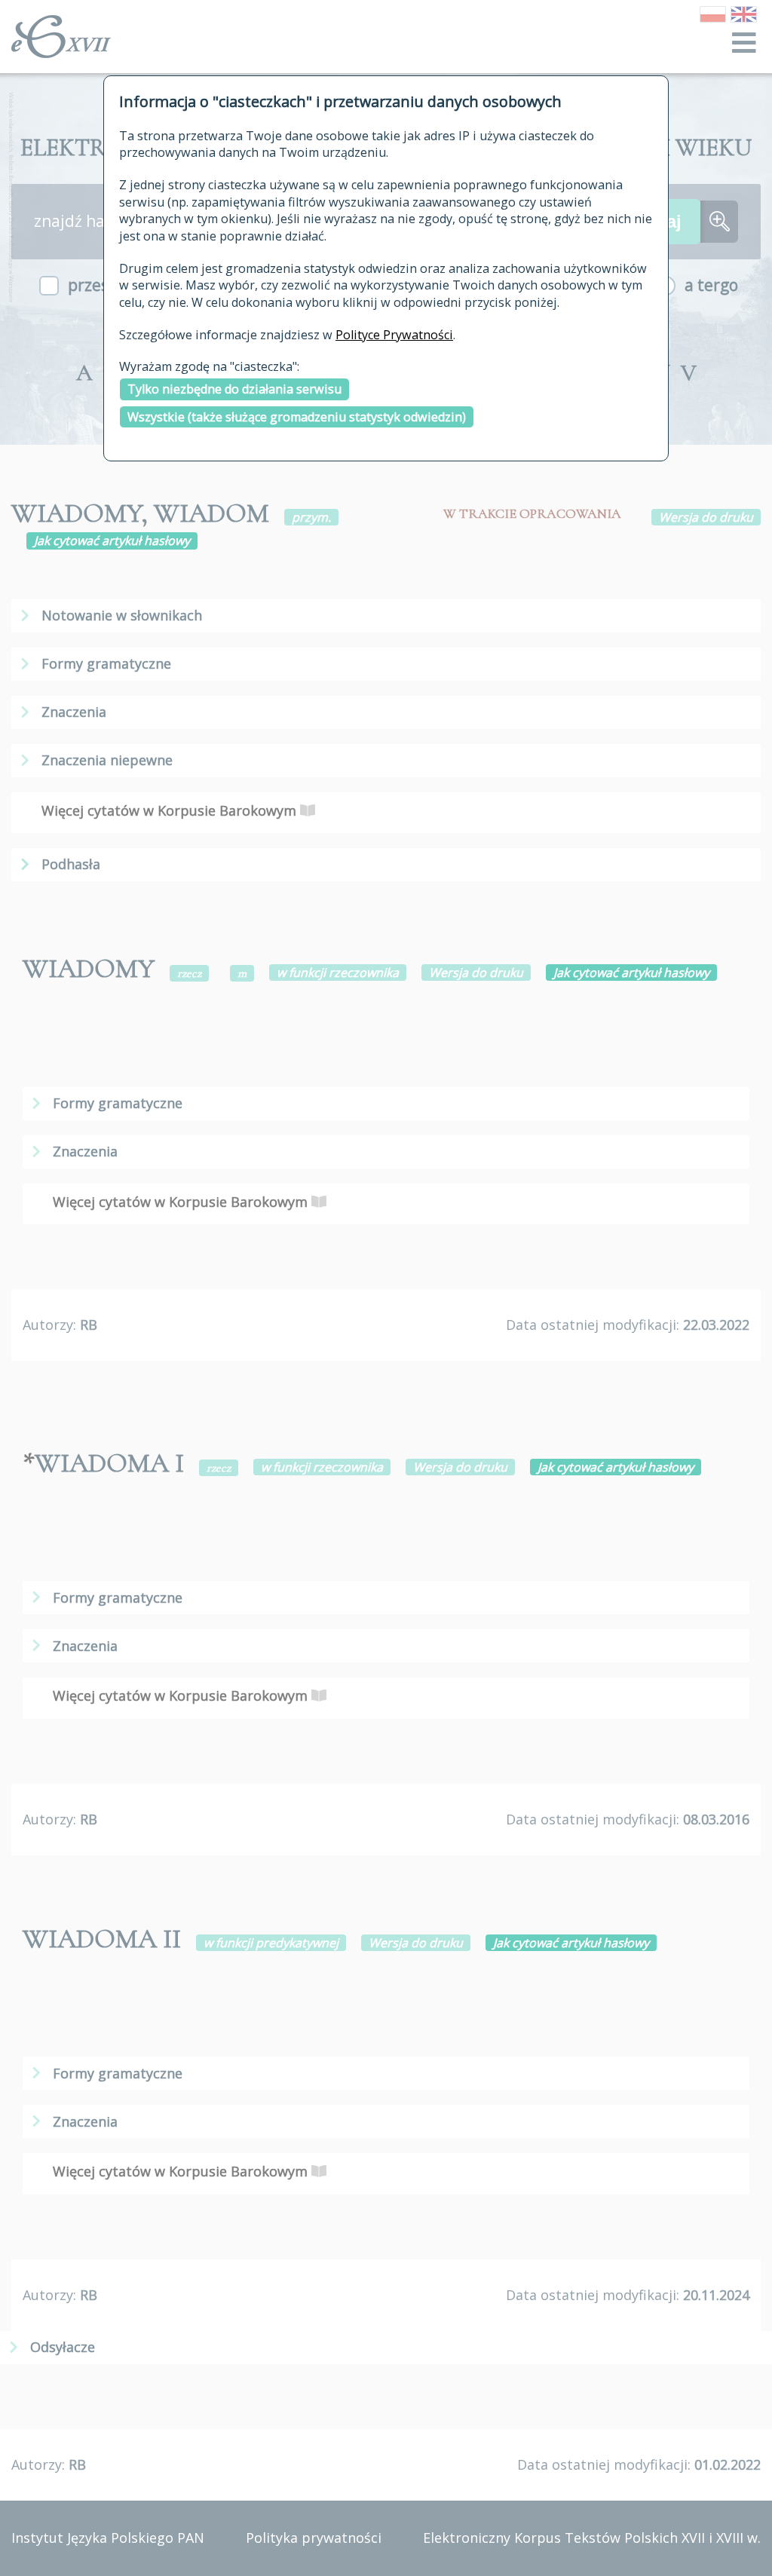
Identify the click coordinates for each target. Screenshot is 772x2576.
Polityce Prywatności (394, 335)
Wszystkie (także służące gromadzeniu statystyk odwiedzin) (297, 417)
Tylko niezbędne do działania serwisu (234, 389)
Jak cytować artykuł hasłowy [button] (112, 541)
